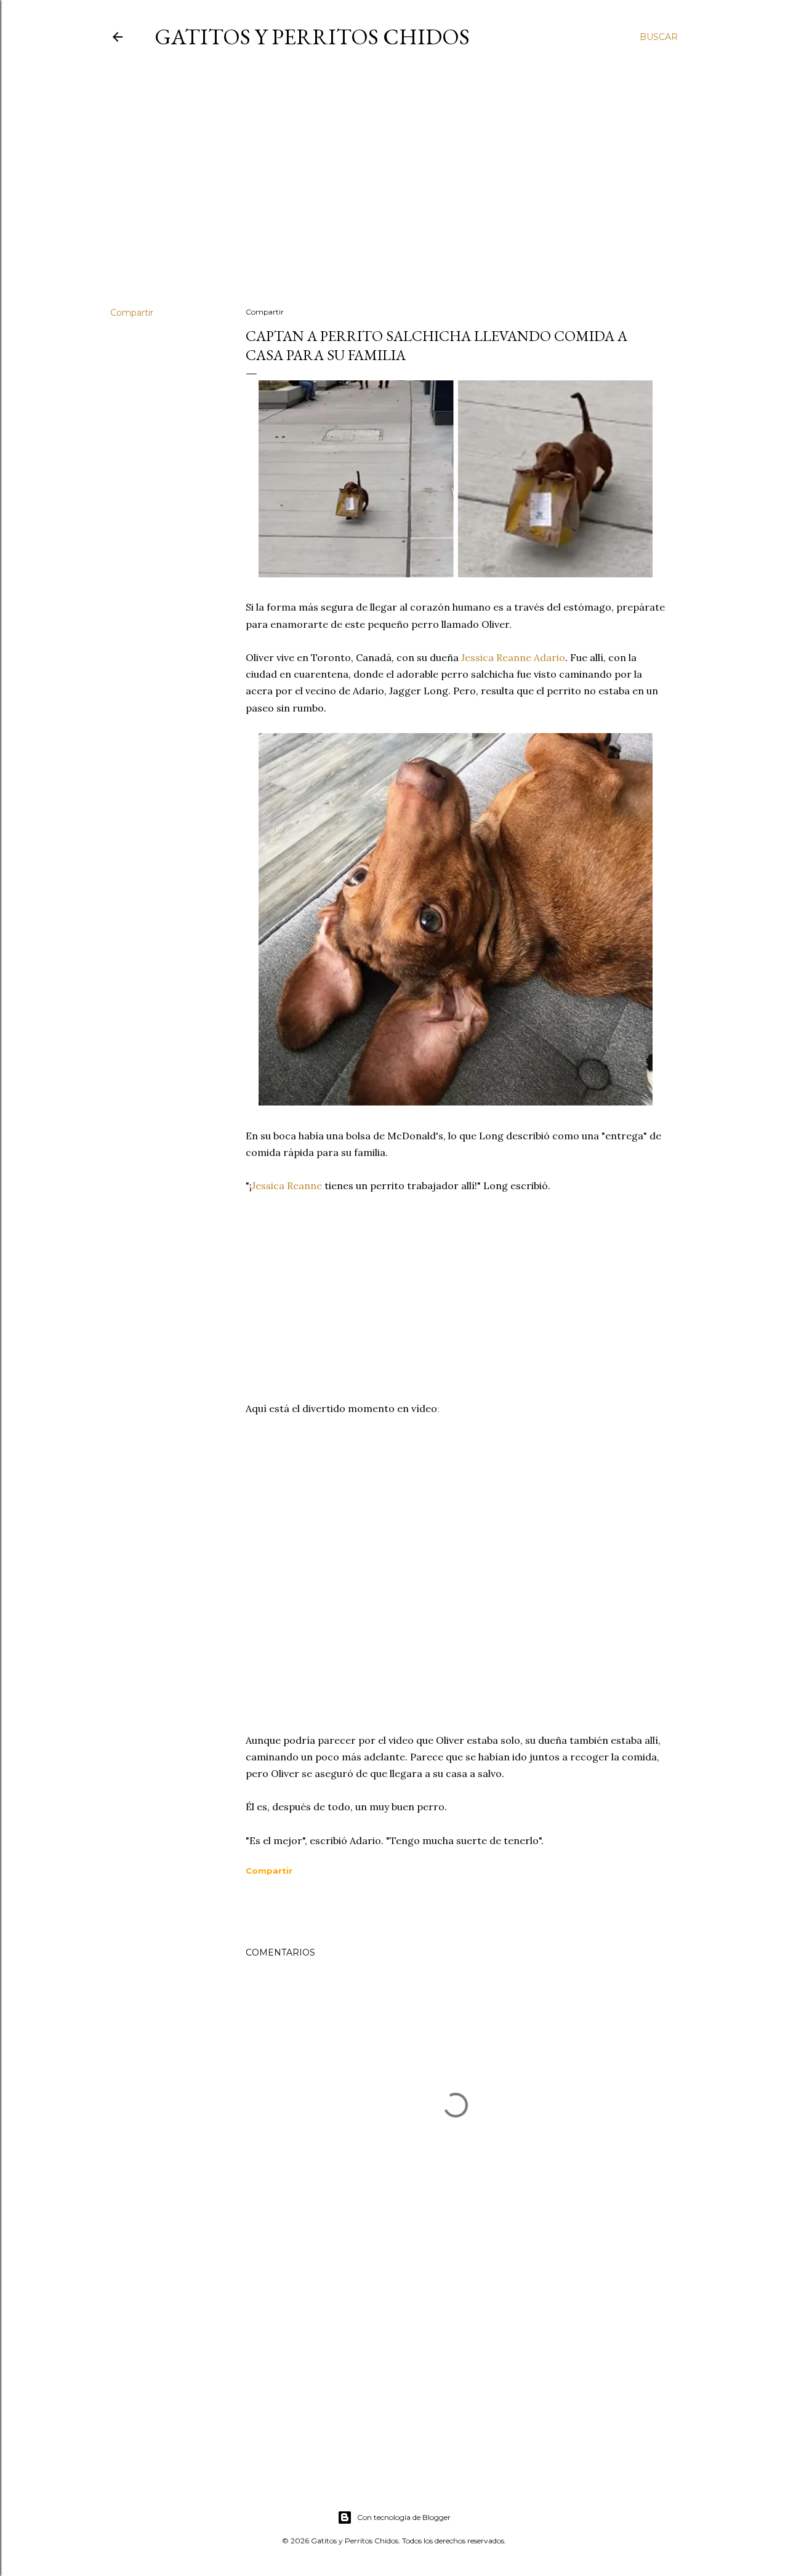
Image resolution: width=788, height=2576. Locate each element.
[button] (269, 1871)
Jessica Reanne (288, 1186)
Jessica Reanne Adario (513, 657)
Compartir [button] (132, 313)
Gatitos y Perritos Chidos (312, 37)
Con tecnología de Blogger (404, 2517)
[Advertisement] (394, 190)
